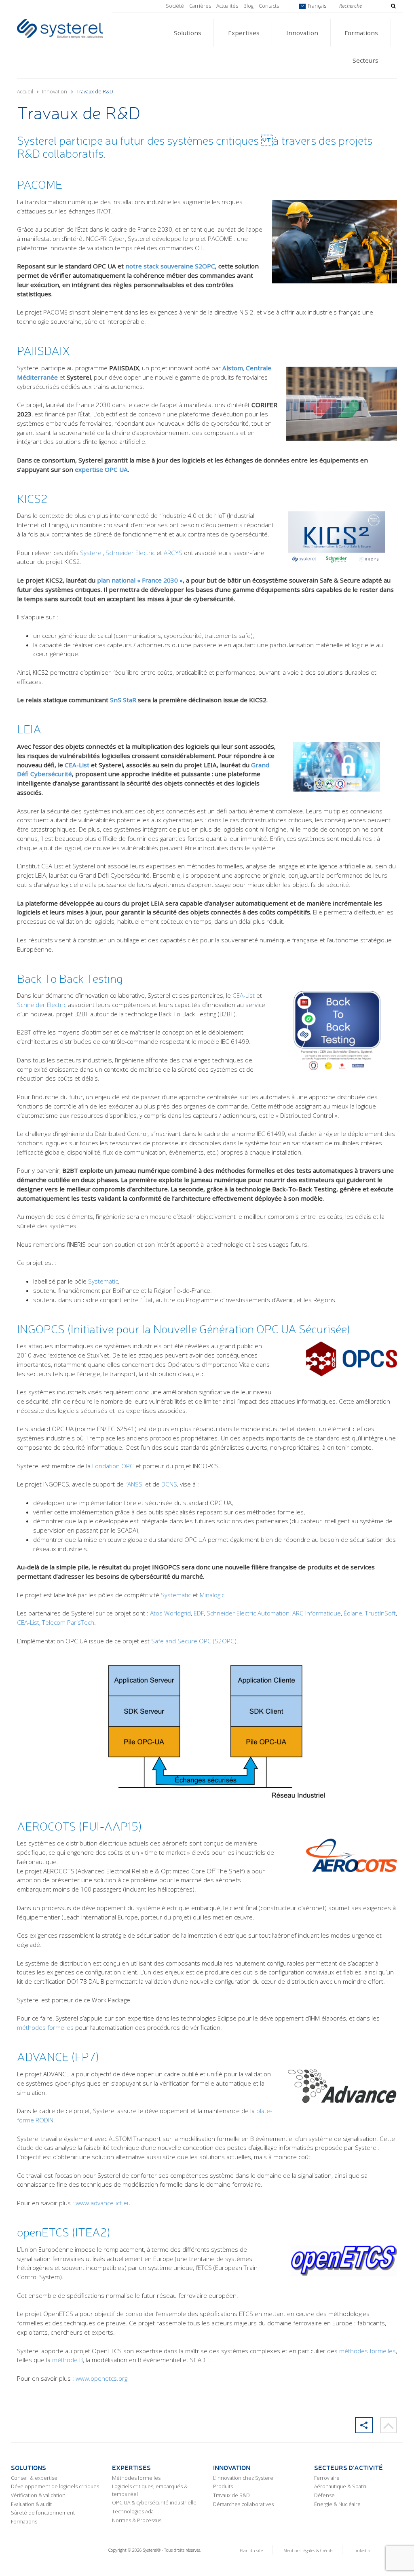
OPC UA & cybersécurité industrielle (154, 2503)
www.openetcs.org (101, 2378)
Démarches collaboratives (243, 2504)
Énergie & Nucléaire (337, 2504)
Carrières (200, 6)
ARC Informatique (317, 1613)
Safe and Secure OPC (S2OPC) (194, 1641)
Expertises (244, 33)
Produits (223, 2486)
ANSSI (135, 1484)
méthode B (68, 2360)
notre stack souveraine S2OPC (170, 266)
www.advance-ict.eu (103, 2203)
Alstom (233, 368)
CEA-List (77, 765)
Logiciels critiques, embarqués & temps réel (150, 2490)
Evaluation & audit (31, 2504)
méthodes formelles (45, 2027)
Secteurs (365, 60)
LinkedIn (362, 2551)
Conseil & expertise (34, 2478)
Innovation (302, 33)
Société (175, 6)
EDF (199, 1613)
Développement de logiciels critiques (55, 2486)
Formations (361, 33)
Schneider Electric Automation (248, 1613)
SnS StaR (123, 700)
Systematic (103, 1281)
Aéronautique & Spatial (341, 2486)
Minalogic (212, 1595)
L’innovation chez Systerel (244, 2478)
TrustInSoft (380, 1613)
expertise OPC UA (101, 469)
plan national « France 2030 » (140, 580)
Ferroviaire (327, 2478)
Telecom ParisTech (68, 1622)
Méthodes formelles (136, 2478)
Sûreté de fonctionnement (43, 2513)
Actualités (227, 6)
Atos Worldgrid (170, 1613)
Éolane (353, 1613)
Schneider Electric (130, 553)
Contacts (269, 6)
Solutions (188, 33)
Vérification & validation (38, 2495)
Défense (324, 2495)
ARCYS (173, 553)
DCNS (169, 1484)
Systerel (91, 553)
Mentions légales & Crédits (308, 2551)
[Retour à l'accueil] (60, 28)
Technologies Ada (133, 2512)
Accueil (25, 92)
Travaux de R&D (231, 2495)
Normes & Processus (137, 2520)
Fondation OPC (113, 1466)
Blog (248, 6)
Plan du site (251, 2551)
